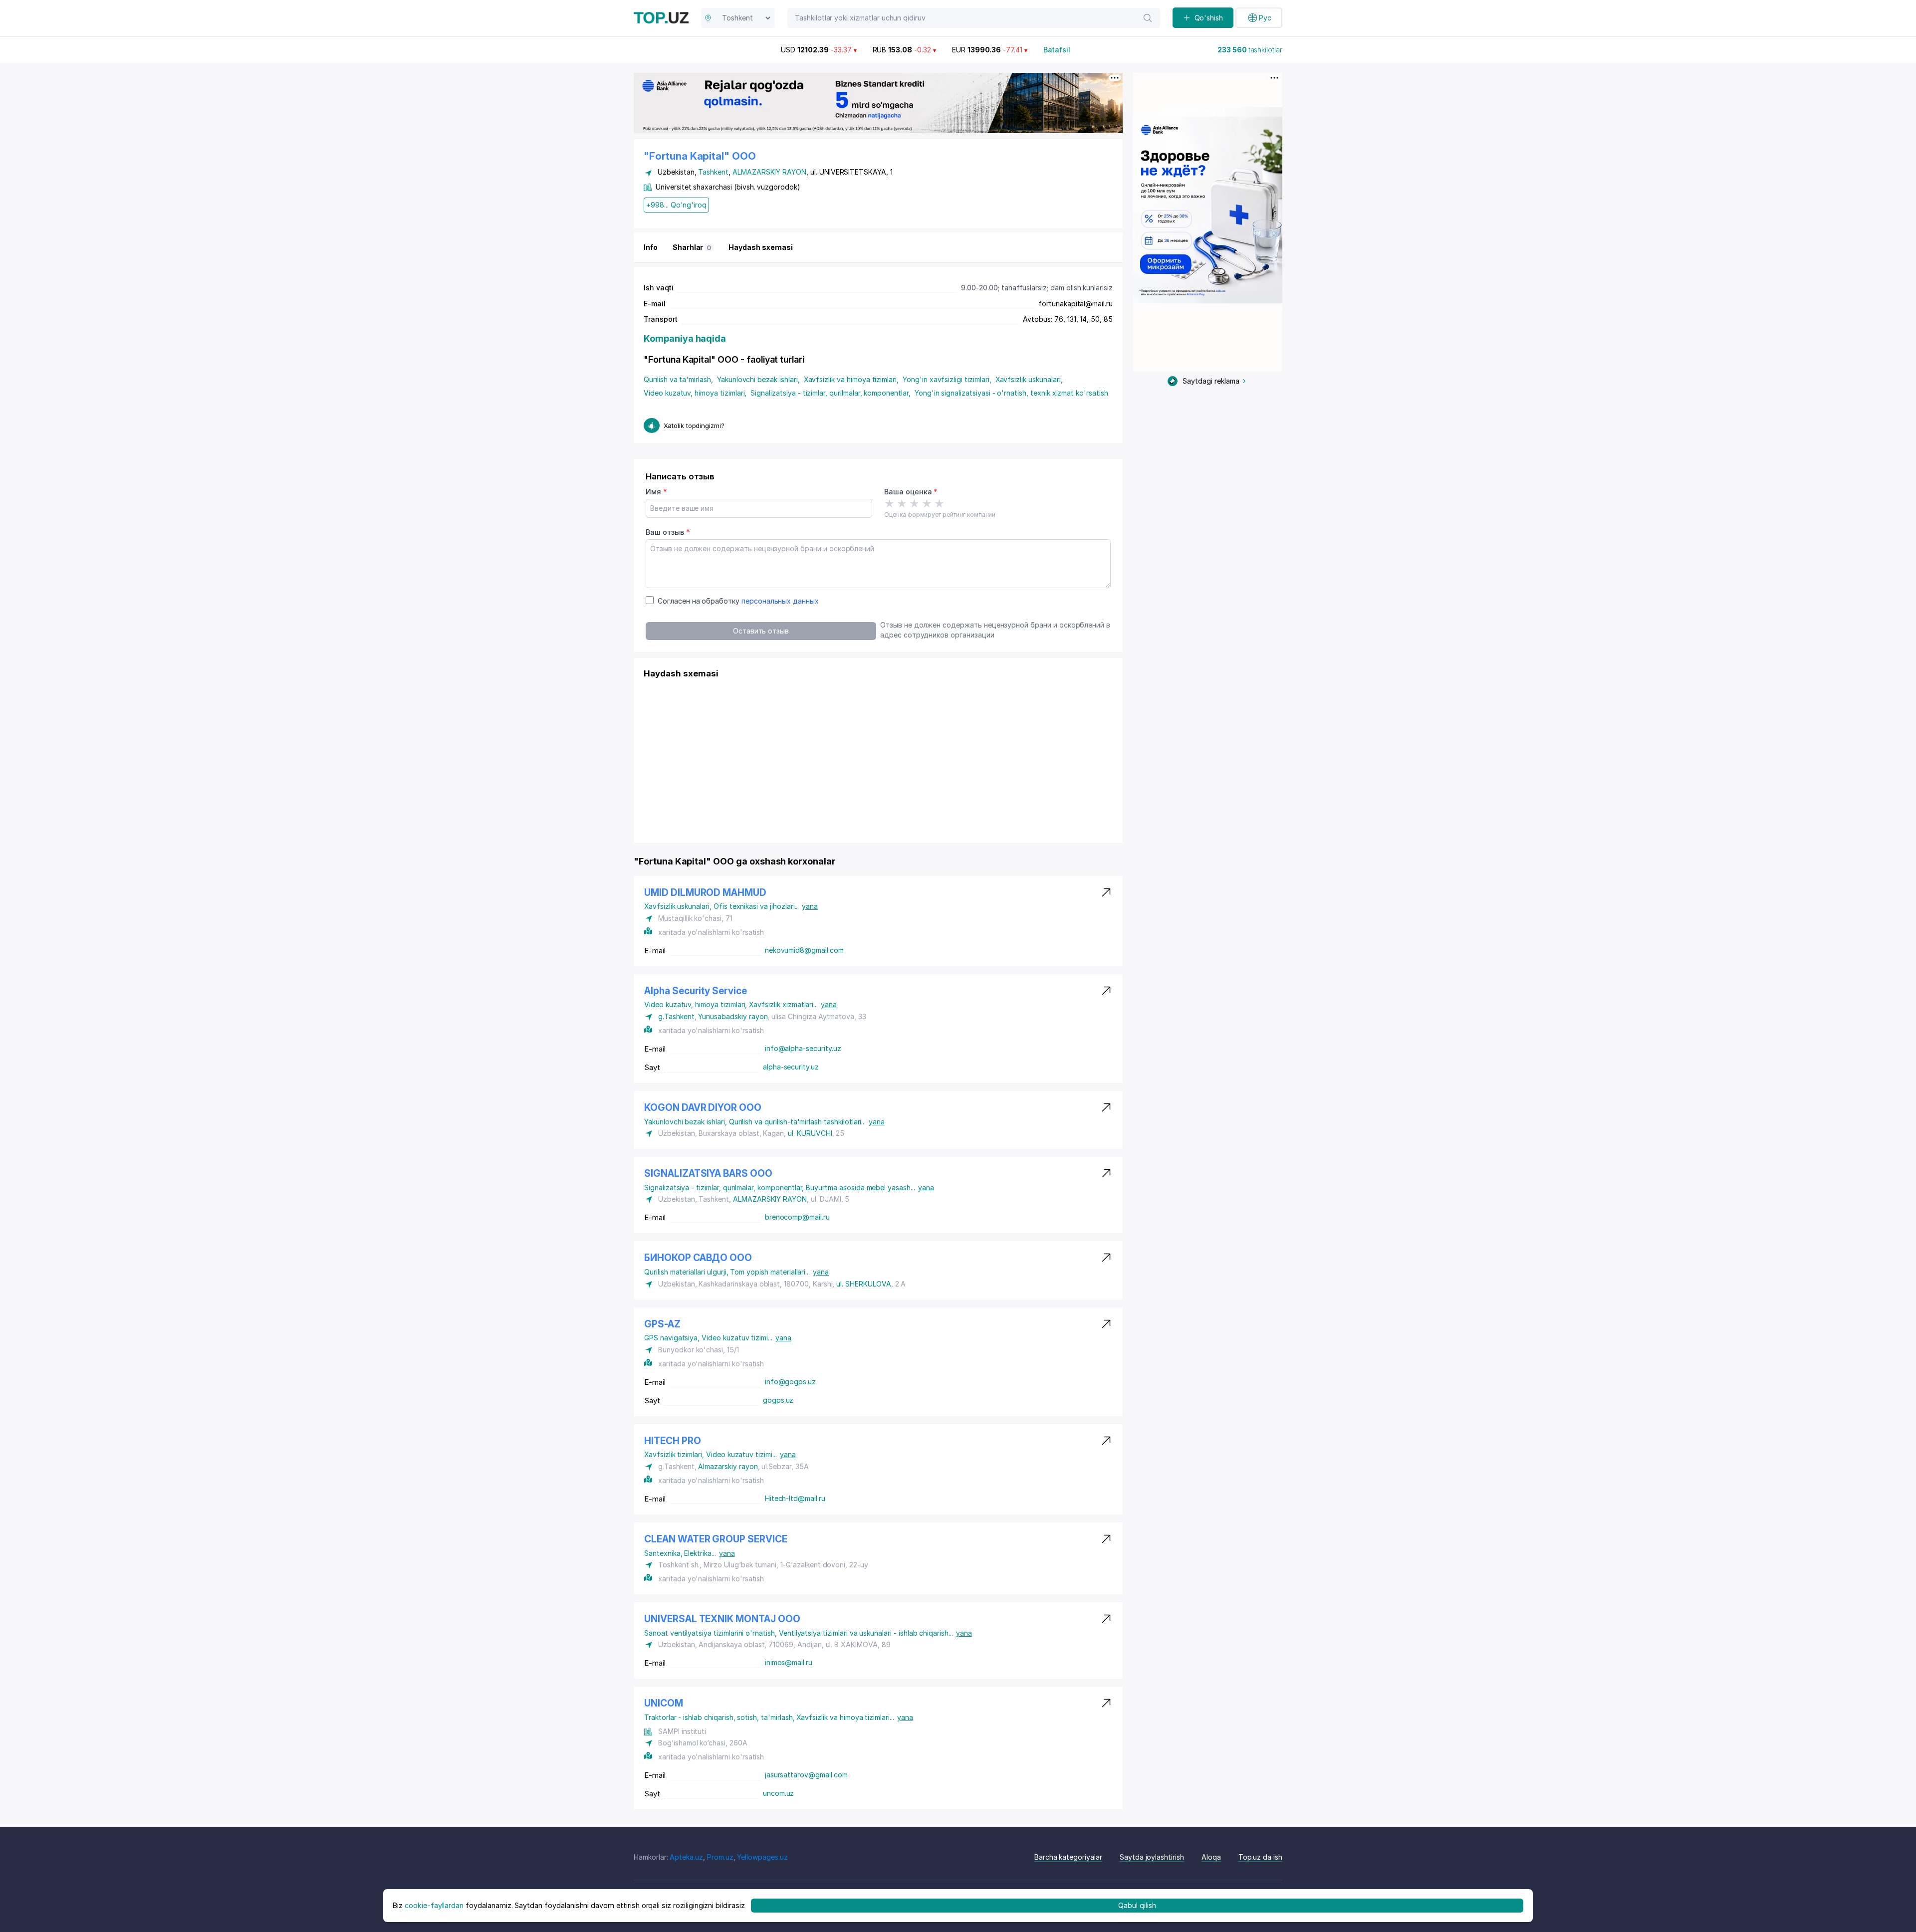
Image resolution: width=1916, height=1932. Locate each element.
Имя (656, 492)
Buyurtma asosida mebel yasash (860, 1187)
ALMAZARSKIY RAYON (769, 172)
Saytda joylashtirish (1152, 1857)
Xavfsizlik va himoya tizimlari (851, 379)
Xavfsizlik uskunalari (1029, 379)
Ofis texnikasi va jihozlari (756, 906)
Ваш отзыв (668, 532)
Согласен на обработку (738, 601)
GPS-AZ (662, 1324)
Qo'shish (1209, 18)
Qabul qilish (1137, 1905)
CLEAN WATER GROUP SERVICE (716, 1539)
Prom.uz (720, 1857)
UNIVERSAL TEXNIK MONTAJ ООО (722, 1619)
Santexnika (664, 1553)
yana (810, 906)
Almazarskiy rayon (728, 1466)
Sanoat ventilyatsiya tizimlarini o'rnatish (712, 1633)
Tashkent (713, 172)
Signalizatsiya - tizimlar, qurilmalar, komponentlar (830, 393)
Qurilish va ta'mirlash (678, 379)
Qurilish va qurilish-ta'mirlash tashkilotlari (798, 1122)
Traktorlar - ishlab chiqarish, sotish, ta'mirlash (720, 1717)
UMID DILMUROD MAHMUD (705, 893)
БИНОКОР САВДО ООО (698, 1258)
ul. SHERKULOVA (863, 1284)
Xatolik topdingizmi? (694, 426)
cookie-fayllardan (434, 1905)
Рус (1265, 18)
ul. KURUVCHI (810, 1133)
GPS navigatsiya (673, 1338)
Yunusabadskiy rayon (733, 1016)
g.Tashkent (676, 1016)
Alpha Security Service (696, 991)
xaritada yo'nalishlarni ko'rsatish (711, 932)
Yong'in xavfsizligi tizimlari (947, 379)
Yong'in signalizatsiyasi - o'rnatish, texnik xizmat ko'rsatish (1011, 393)
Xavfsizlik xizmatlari (783, 1004)
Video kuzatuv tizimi (737, 1338)
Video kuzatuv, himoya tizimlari (695, 393)
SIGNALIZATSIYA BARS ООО (708, 1174)
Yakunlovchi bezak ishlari (758, 379)
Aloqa (1211, 1857)
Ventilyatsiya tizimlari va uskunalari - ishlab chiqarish (866, 1633)
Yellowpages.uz (762, 1857)
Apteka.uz (686, 1857)
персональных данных (780, 601)
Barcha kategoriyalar (1068, 1857)
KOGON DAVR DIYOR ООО (703, 1108)
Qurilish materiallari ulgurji (687, 1272)
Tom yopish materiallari (770, 1272)
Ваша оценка (911, 492)
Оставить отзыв (761, 631)
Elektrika (700, 1553)
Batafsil (1057, 50)
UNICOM (664, 1703)
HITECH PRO (673, 1441)
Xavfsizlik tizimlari (675, 1454)
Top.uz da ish (1260, 1857)
